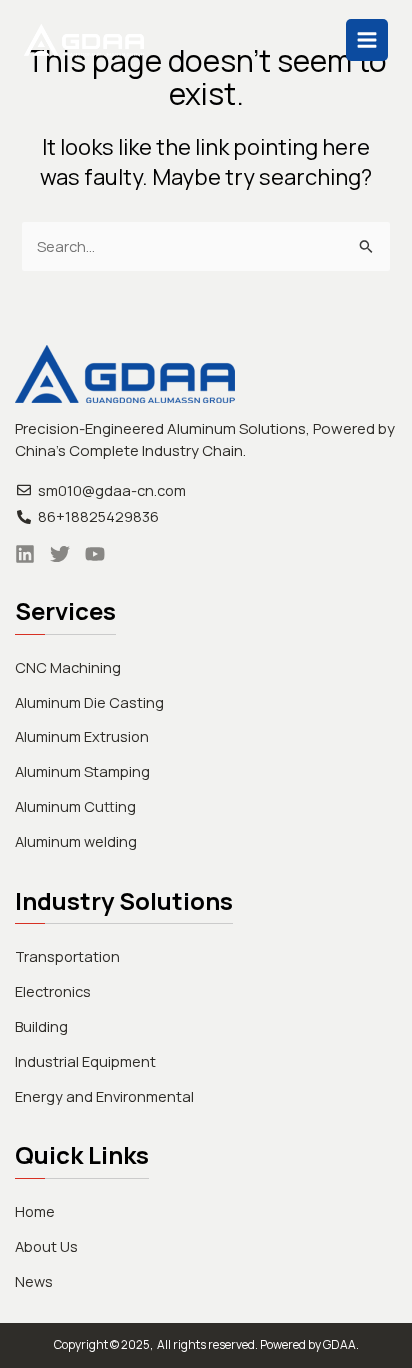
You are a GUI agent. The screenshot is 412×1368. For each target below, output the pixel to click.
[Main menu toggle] (367, 40)
